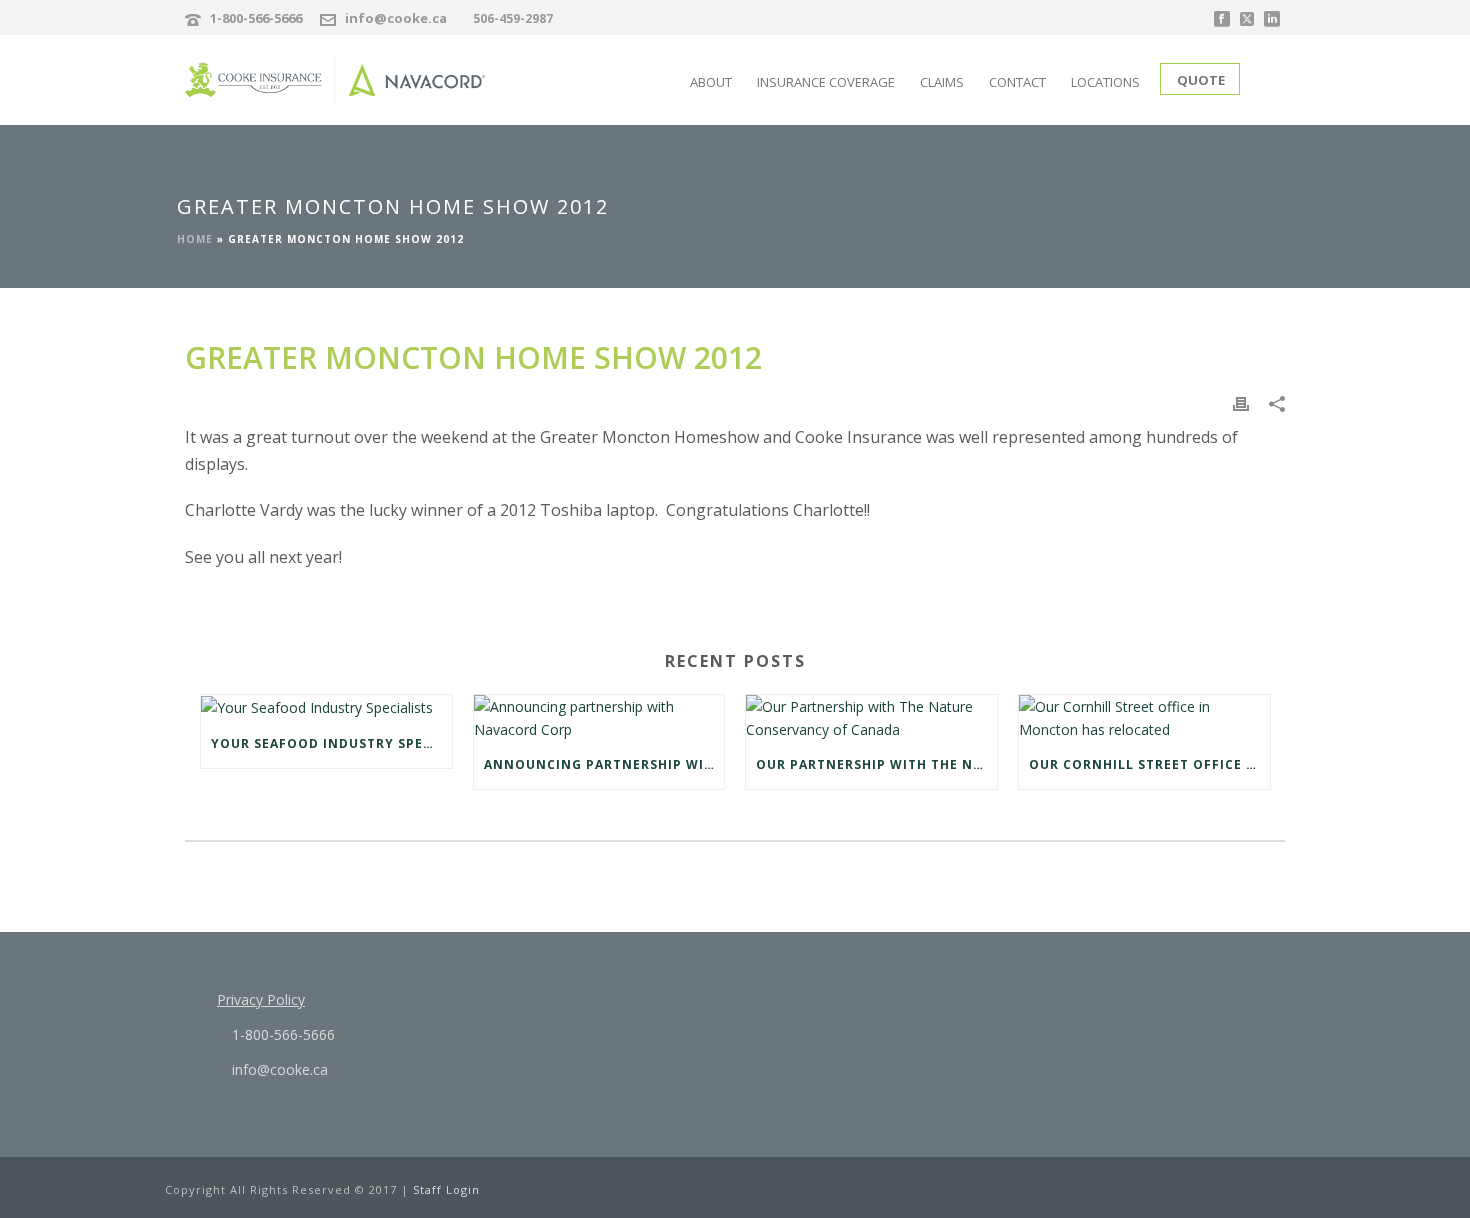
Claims (942, 82)
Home (195, 239)
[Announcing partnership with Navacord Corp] (599, 718)
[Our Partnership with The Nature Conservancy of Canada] (871, 718)
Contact (1017, 82)
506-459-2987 (513, 18)
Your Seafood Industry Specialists (331, 743)
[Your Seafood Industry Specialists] (326, 707)
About (711, 82)
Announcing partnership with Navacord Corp (604, 764)
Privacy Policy (261, 999)
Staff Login (446, 1189)
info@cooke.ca (396, 18)
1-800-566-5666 (256, 18)
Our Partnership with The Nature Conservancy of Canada (876, 764)
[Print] (1241, 402)
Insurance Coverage (826, 82)
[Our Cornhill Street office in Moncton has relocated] (1144, 718)
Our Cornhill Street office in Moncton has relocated (1149, 764)
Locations (1105, 82)
